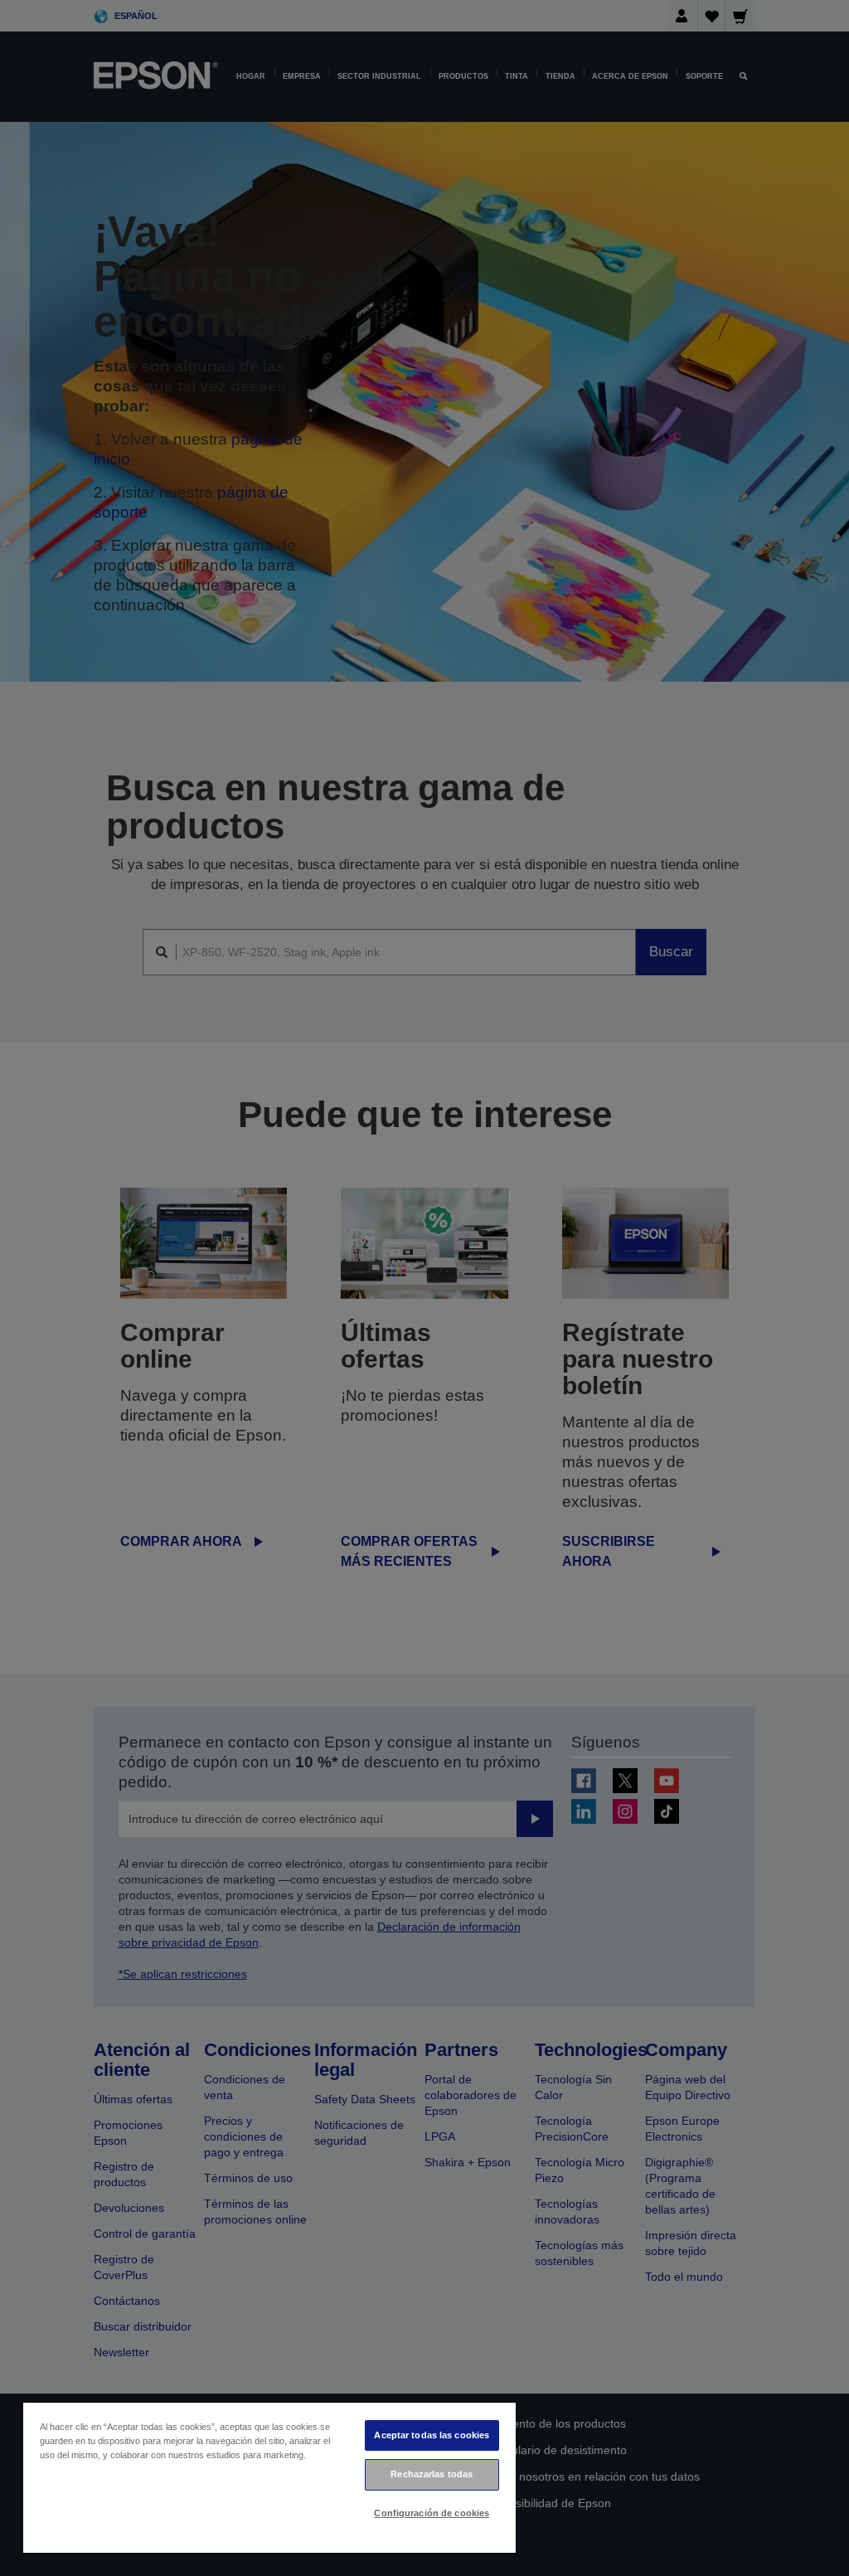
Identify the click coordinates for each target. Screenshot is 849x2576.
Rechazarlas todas (432, 2474)
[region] (269, 2477)
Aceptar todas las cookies (432, 2435)
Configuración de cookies (432, 2513)
